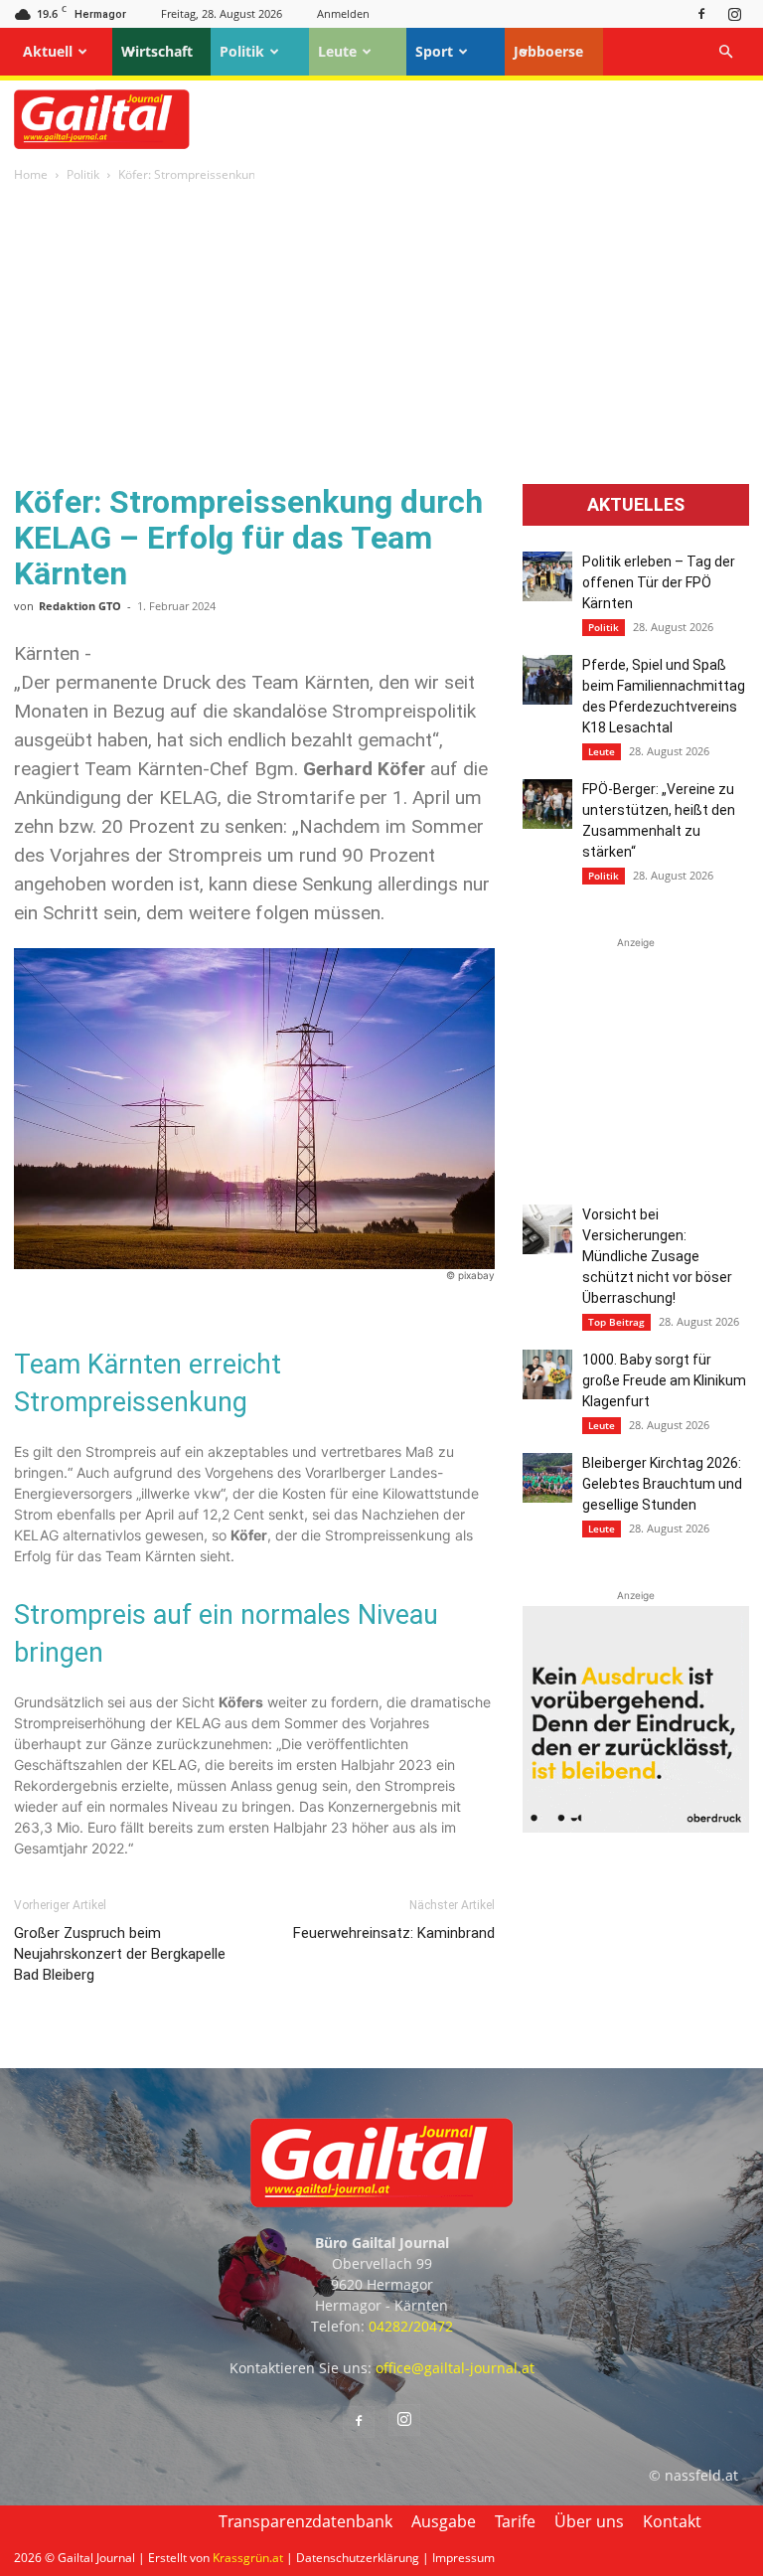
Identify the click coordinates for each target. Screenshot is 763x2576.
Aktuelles (636, 505)
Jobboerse (548, 51)
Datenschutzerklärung (358, 2558)
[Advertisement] (381, 335)
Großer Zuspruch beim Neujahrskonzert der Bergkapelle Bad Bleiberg (120, 1954)
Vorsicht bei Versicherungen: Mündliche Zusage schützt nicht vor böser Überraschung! (657, 1256)
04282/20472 (411, 2326)
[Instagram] (734, 13)
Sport (434, 51)
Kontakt (672, 2521)
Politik (242, 51)
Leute (337, 51)
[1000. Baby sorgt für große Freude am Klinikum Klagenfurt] (547, 1374)
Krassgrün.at (248, 2558)
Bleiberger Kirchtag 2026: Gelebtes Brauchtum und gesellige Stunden (662, 1484)
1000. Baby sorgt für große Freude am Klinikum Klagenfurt (664, 1380)
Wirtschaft (157, 51)
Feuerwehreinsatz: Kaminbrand (394, 1933)
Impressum (463, 2558)
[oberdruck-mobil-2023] (636, 1827)
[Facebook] (701, 13)
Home (31, 174)
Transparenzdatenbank (305, 2521)
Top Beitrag (616, 1322)
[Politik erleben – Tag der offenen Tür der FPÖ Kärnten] (547, 576)
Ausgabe (444, 2521)
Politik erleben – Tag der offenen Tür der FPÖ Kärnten (659, 582)
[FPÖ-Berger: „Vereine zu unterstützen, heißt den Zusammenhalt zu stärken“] (547, 804)
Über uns (589, 2521)
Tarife (515, 2521)
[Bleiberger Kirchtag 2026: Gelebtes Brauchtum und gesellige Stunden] (547, 1478)
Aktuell (48, 51)
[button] (725, 52)
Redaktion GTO (80, 606)
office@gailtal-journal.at (455, 2368)
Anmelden (343, 13)
